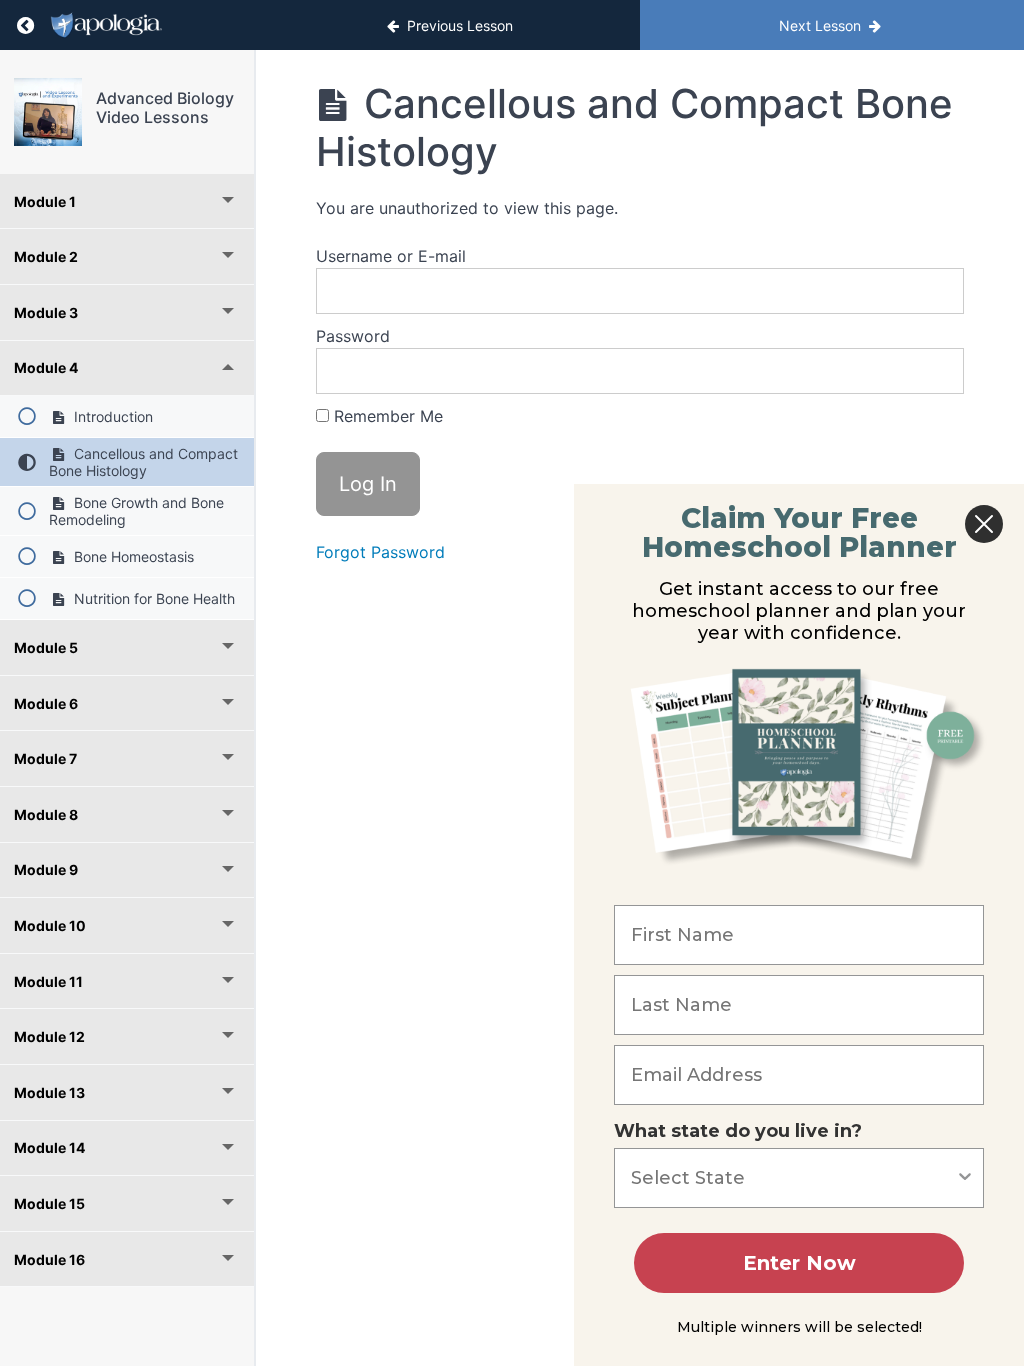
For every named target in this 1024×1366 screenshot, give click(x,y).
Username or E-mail (391, 256)
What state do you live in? (738, 1131)
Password (353, 336)
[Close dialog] (984, 524)
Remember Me (386, 416)
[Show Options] (965, 1178)
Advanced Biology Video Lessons (165, 107)
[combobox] (793, 1178)
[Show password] (929, 371)
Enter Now (799, 1263)
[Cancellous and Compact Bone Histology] (48, 112)
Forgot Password (380, 552)
